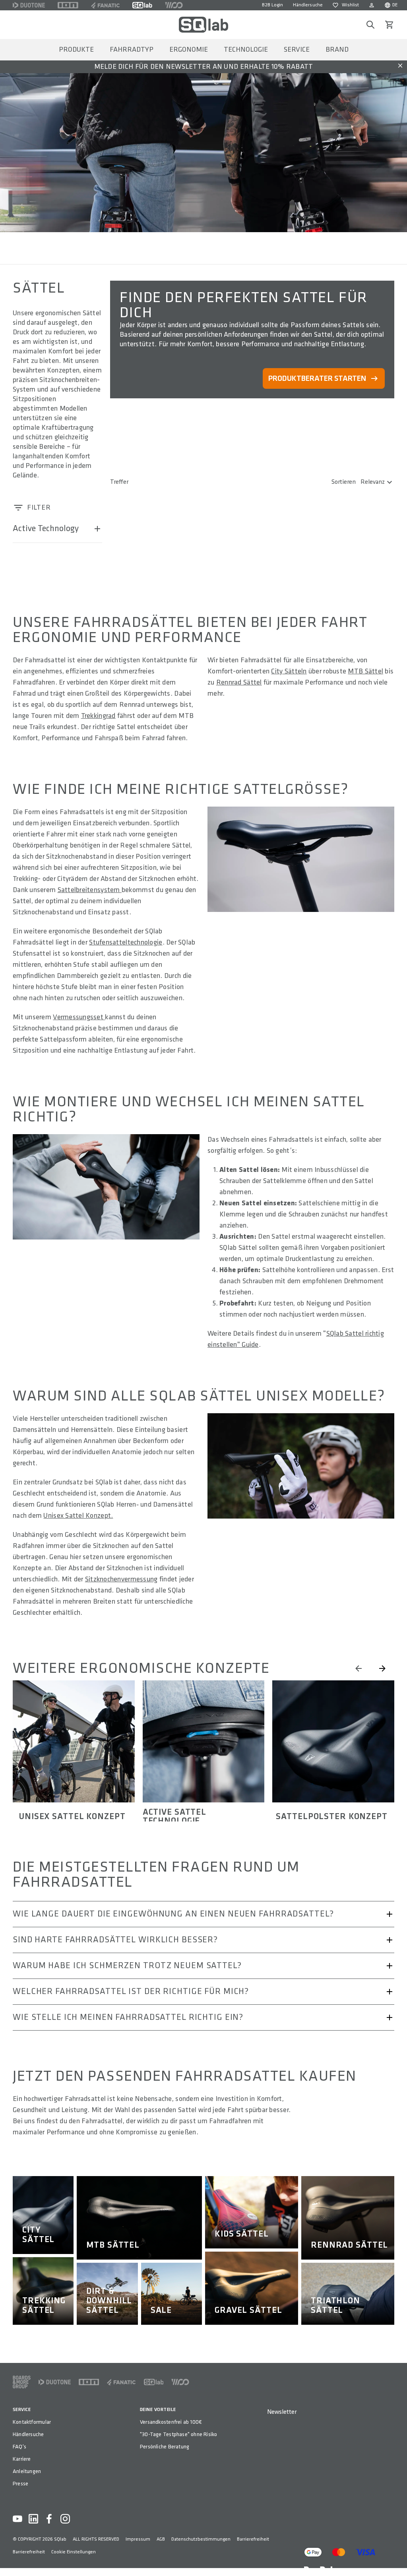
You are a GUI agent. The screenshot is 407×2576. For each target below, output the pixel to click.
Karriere (22, 2459)
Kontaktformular (32, 2422)
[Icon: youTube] (17, 2519)
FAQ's (19, 2447)
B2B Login (272, 5)
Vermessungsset (79, 1017)
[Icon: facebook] (49, 2519)
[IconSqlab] (142, 5)
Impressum (138, 2539)
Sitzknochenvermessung (121, 1579)
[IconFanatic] (105, 5)
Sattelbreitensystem (90, 890)
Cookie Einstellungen (74, 2552)
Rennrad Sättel (239, 682)
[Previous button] (359, 1668)
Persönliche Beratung (165, 2447)
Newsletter (282, 2412)
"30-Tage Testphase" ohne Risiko (179, 2434)
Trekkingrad (98, 716)
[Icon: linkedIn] (33, 2519)
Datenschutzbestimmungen (201, 2539)
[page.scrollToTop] (396, 2557)
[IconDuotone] (29, 5)
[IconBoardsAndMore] (22, 2382)
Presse (20, 2484)
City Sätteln (289, 671)
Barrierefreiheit (253, 2539)
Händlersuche (308, 5)
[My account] (372, 5)
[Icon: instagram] (65, 2519)
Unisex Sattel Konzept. (78, 1516)
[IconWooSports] (174, 5)
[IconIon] (68, 5)
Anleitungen (27, 2471)
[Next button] (382, 1668)
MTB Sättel (365, 671)
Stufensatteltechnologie (126, 942)
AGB (161, 2539)
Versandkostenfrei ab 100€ (171, 2422)
